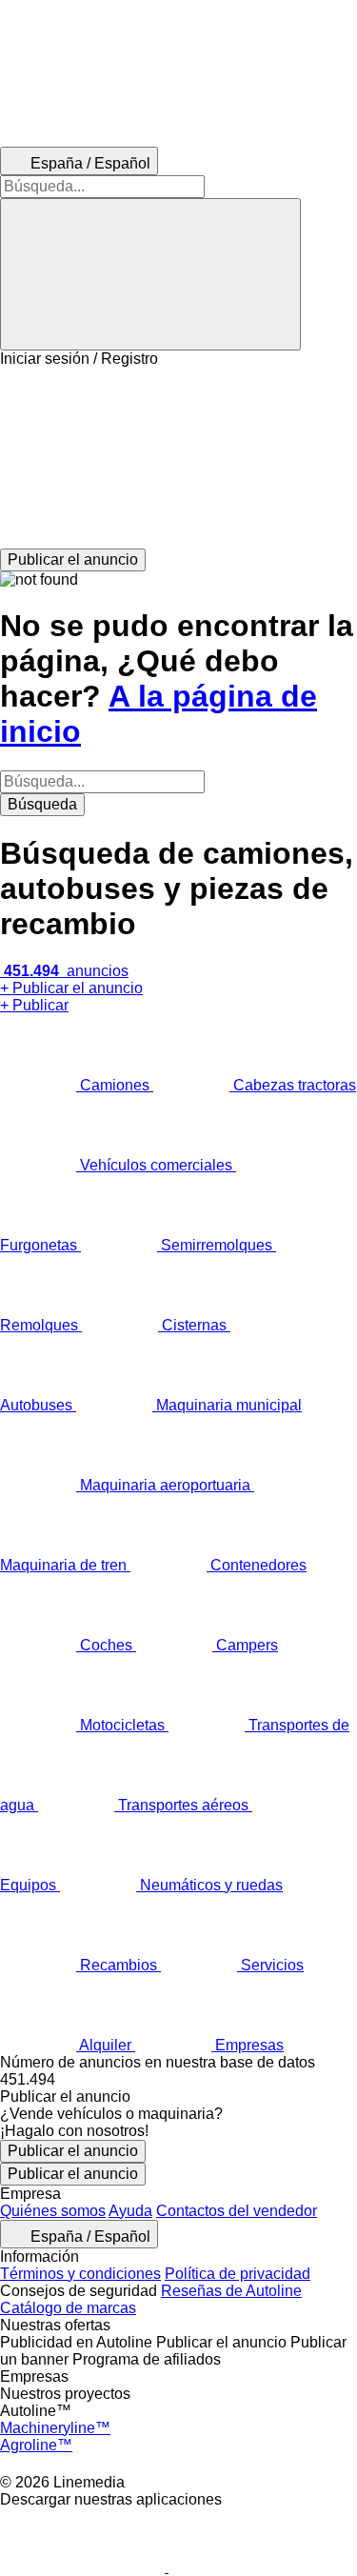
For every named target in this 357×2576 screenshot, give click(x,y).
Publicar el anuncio (73, 2151)
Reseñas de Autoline (231, 2291)
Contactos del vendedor (237, 2211)
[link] (178, 2080)
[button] (178, 458)
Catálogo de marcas (68, 2308)
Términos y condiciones (80, 2274)
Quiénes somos (53, 2211)
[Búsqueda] (150, 274)
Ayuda (130, 2211)
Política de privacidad (238, 2274)
